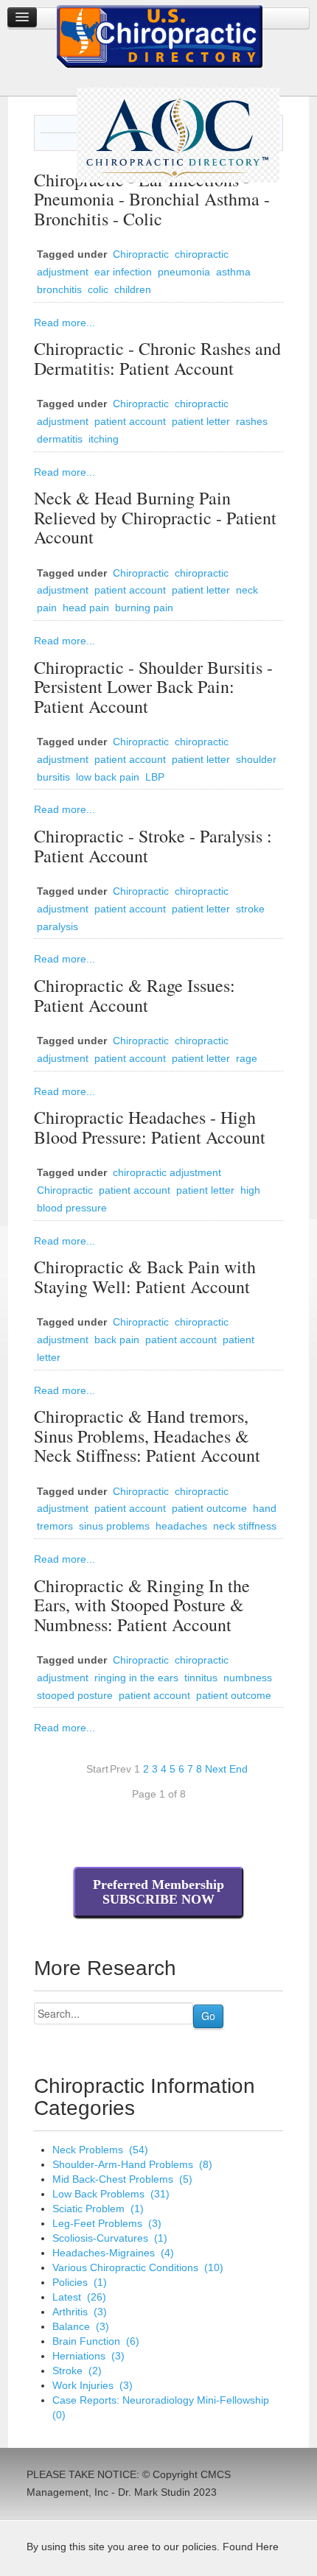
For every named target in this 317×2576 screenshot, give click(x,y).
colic (98, 289)
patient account (130, 421)
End (238, 1769)
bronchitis (59, 289)
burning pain (144, 608)
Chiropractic (141, 254)
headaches (181, 1526)
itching (104, 439)
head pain (86, 608)
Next (216, 1769)
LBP (155, 777)
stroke (250, 909)
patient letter (201, 421)
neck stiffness (245, 1526)
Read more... (65, 323)
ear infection (123, 272)
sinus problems (114, 1526)
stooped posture (75, 1695)
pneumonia (184, 272)
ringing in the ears (136, 1678)
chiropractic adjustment (167, 1172)
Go (208, 2016)
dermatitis (60, 439)
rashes (252, 421)
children (133, 289)
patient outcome (209, 1508)
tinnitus (201, 1678)
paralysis (58, 926)
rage (247, 1058)
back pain (117, 1340)
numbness (248, 1678)
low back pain (108, 777)
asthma (233, 272)
